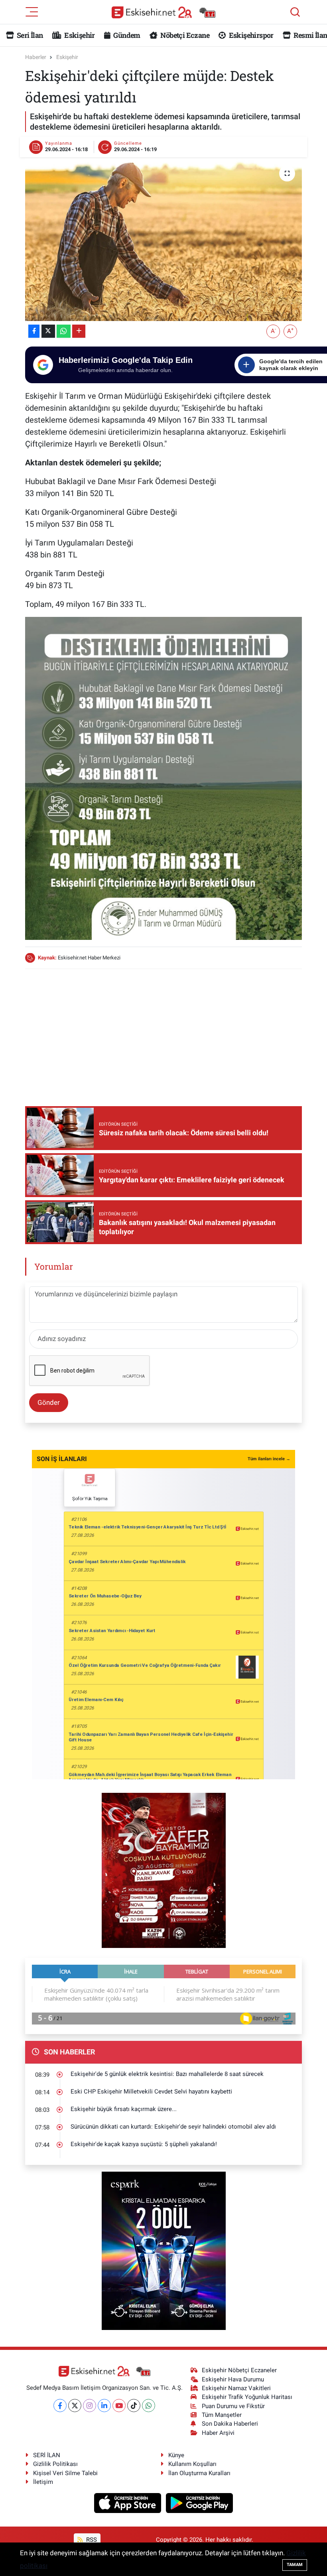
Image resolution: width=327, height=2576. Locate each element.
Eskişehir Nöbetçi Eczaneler (239, 2370)
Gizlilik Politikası (55, 2464)
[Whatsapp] (149, 2406)
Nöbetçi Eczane (184, 35)
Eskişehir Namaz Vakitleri (236, 2388)
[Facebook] (60, 2406)
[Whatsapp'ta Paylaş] (64, 331)
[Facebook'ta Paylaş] (34, 331)
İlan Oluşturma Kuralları (199, 2473)
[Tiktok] (134, 2406)
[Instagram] (90, 2406)
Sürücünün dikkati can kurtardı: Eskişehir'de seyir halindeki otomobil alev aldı (173, 2127)
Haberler (36, 57)
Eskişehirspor (250, 35)
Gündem (126, 35)
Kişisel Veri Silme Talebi (65, 2473)
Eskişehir (79, 35)
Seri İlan (29, 35)
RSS (91, 2540)
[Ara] (295, 12)
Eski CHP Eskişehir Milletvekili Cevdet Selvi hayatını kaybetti (151, 2092)
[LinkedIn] (104, 2406)
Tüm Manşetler (222, 2415)
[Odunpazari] (164, 1870)
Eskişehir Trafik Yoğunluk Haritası (247, 2397)
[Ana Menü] (32, 11)
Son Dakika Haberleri (230, 2424)
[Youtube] (119, 2406)
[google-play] (200, 2503)
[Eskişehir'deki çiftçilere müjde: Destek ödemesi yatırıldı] (164, 240)
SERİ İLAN (47, 2455)
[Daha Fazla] (79, 331)
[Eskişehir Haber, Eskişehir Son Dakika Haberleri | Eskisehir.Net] (163, 12)
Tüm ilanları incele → (269, 1459)
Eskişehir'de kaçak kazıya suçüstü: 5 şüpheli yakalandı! (144, 2144)
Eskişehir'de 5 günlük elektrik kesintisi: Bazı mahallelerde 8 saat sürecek (167, 2074)
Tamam (295, 2565)
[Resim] (164, 778)
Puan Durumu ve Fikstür (233, 2406)
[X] (75, 2406)
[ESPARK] (164, 2250)
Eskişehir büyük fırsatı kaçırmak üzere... (124, 2109)
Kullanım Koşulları (192, 2464)
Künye (176, 2455)
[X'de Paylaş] (48, 331)
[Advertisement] (170, 1032)
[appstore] (129, 2503)
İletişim (43, 2482)
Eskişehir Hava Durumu (233, 2379)
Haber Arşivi (218, 2433)
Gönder (49, 1402)
